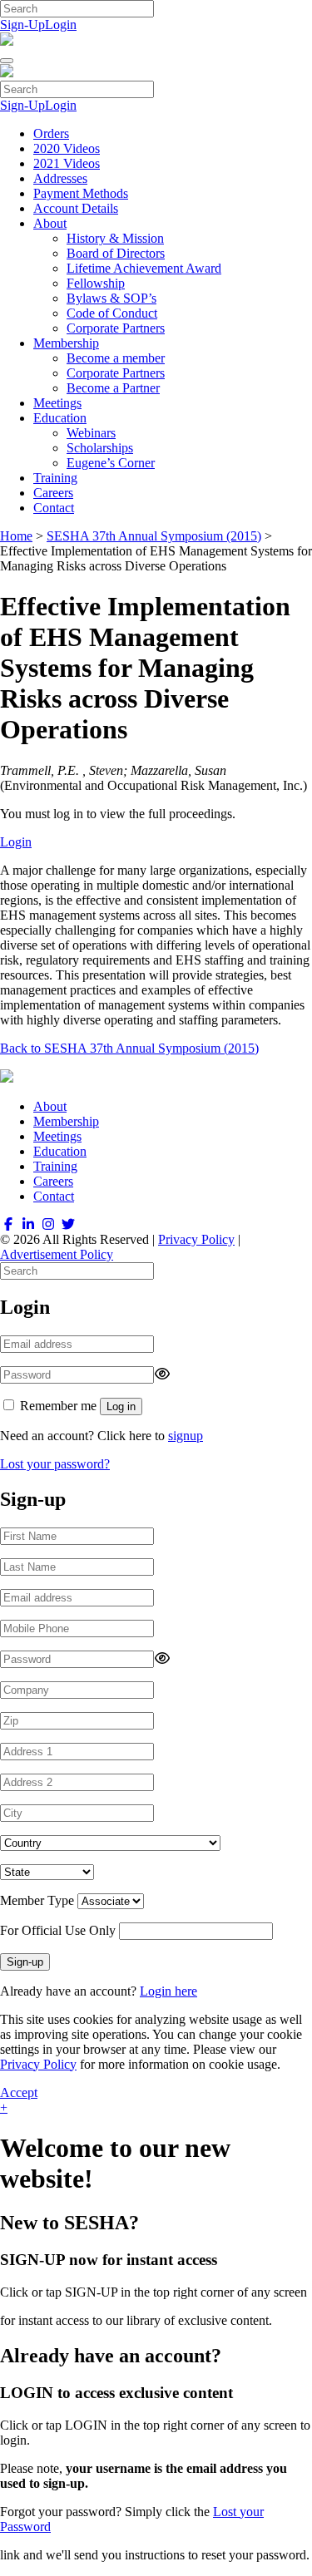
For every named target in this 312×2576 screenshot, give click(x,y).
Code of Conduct (112, 313)
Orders (51, 133)
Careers (53, 493)
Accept (19, 2092)
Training (55, 478)
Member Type (37, 1900)
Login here (168, 1991)
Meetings (57, 403)
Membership (66, 343)
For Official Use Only (58, 1930)
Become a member (116, 358)
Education (60, 418)
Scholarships (100, 448)
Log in (121, 1406)
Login (61, 25)
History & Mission (115, 238)
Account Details (76, 208)
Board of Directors (116, 253)
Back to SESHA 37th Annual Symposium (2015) (129, 1048)
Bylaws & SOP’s (111, 298)
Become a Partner (113, 388)
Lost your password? (55, 1464)
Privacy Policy (196, 1239)
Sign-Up (22, 25)
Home (16, 536)
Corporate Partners (116, 328)
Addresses (60, 178)
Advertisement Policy (57, 1254)
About (50, 223)
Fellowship (96, 283)
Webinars (91, 433)
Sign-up (25, 1962)
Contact (54, 508)
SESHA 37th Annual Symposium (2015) (154, 536)
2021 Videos (67, 163)
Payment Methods (81, 193)
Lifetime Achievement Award (144, 268)
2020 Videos (67, 148)
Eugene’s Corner (111, 463)
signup (186, 1436)
